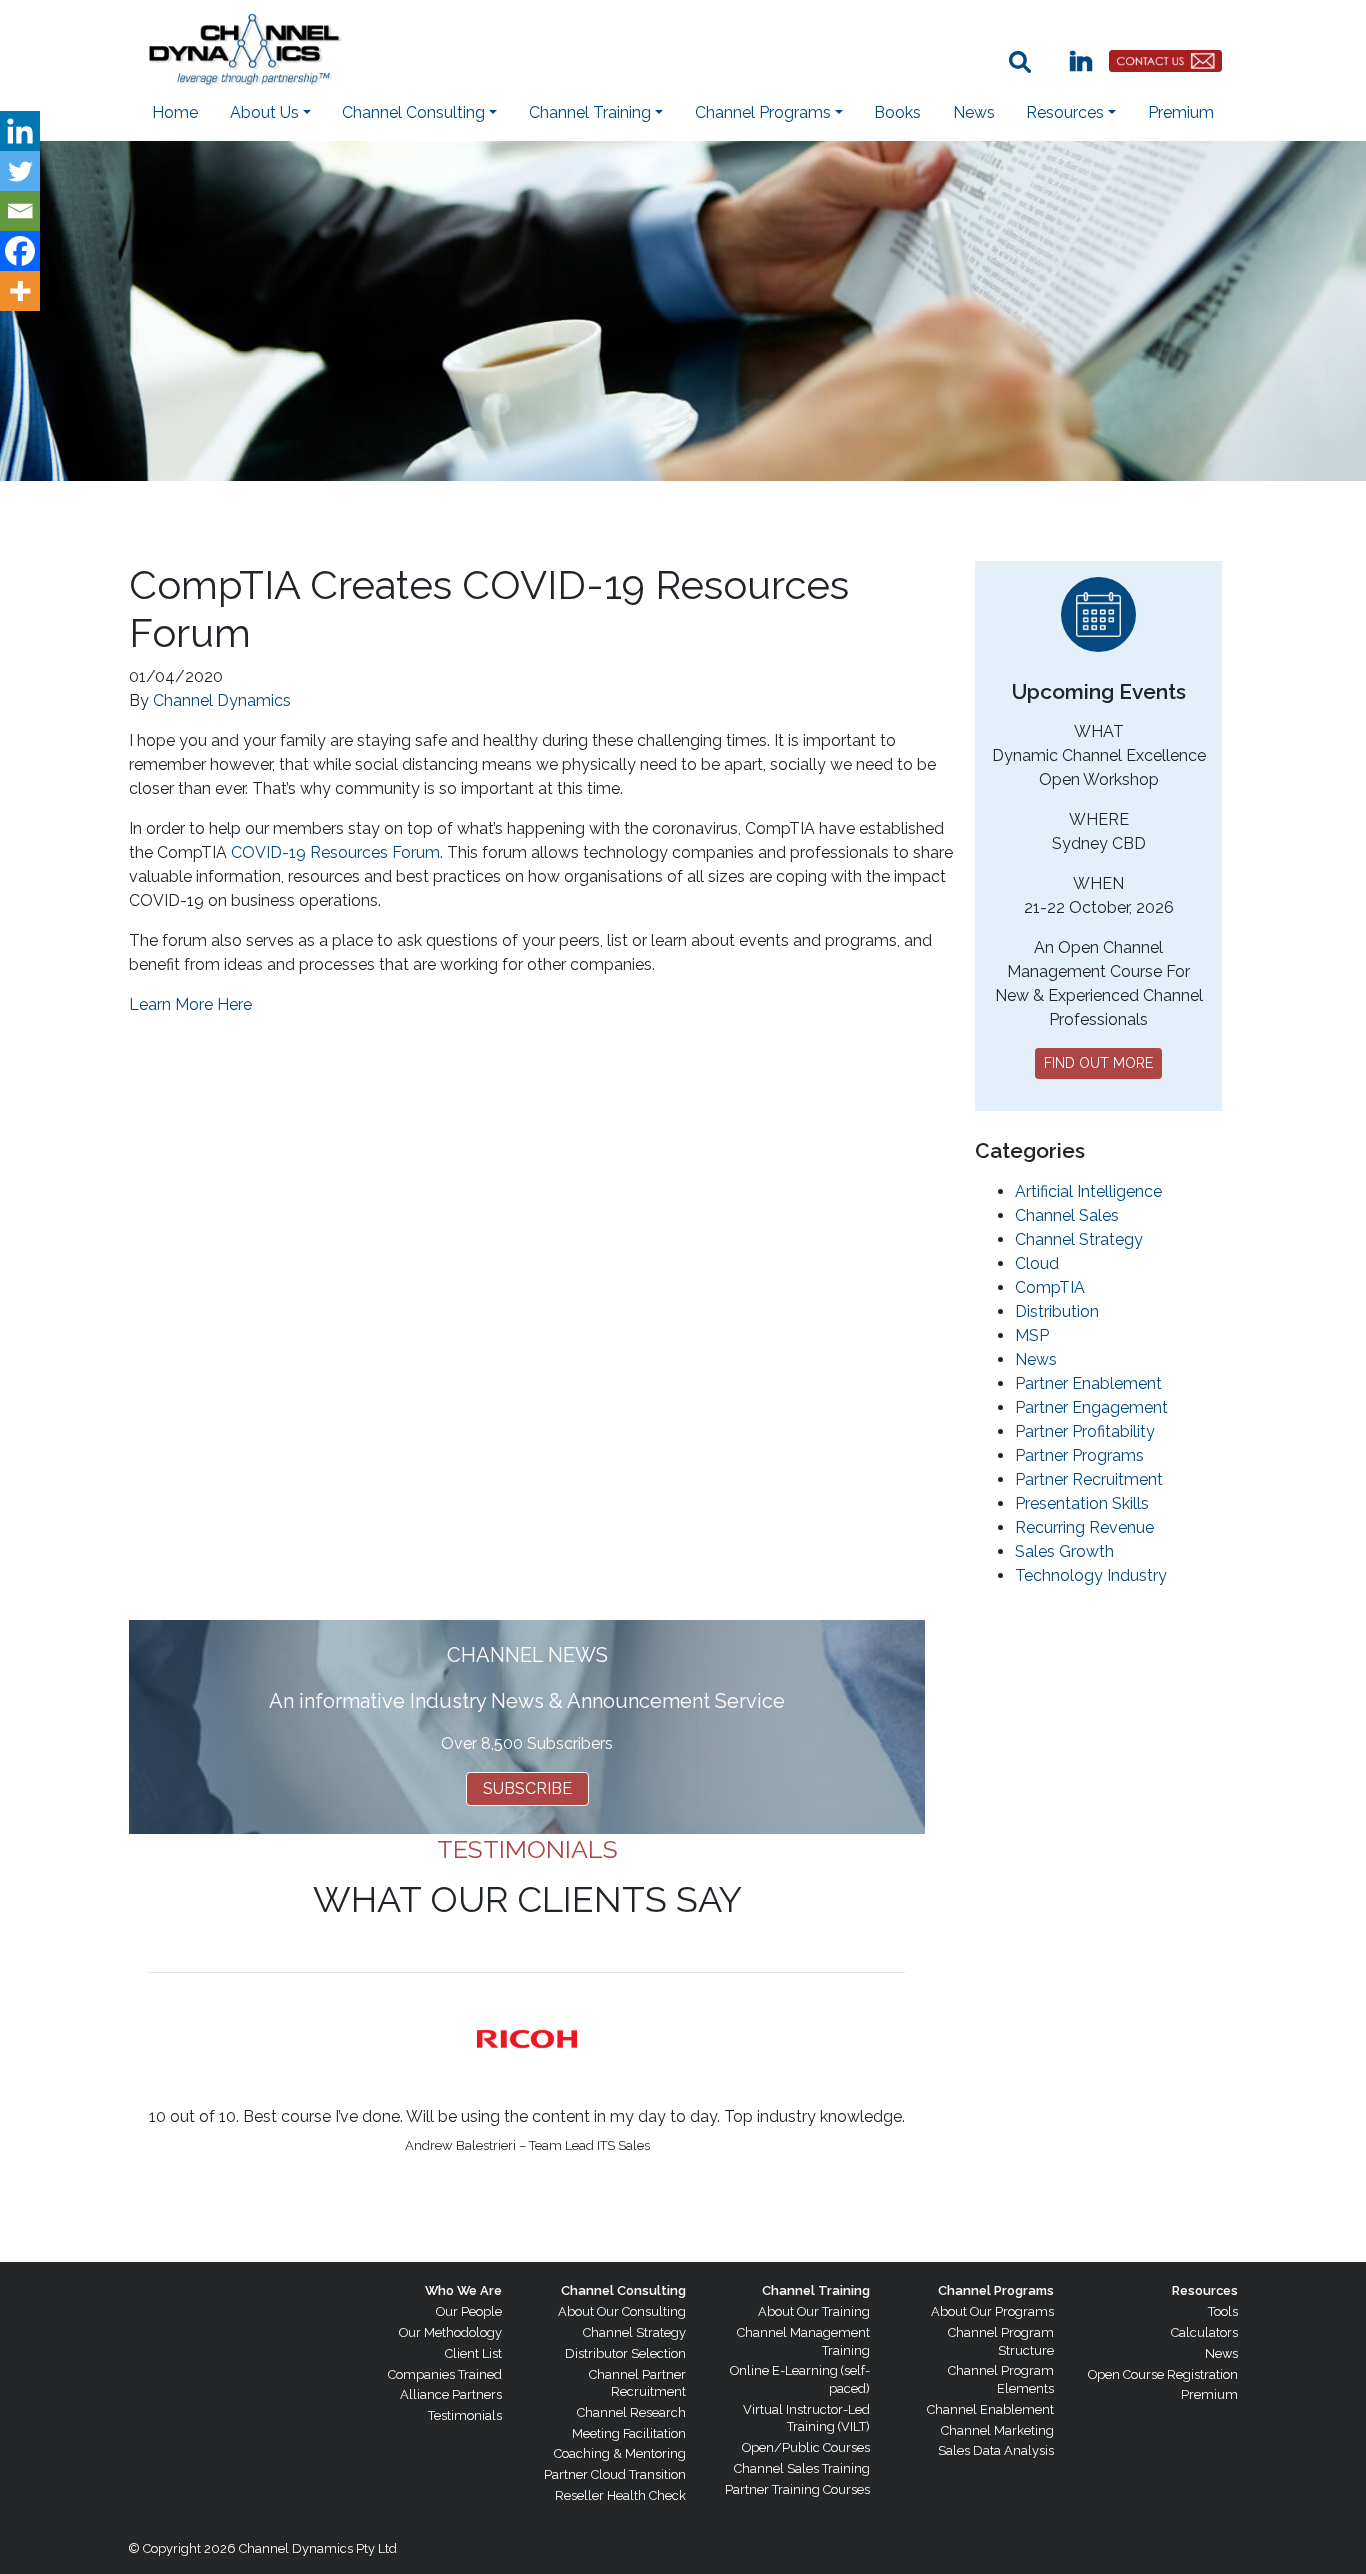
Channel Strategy (1079, 1239)
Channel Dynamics (222, 700)
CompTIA (1050, 1287)
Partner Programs (1079, 1455)
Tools (1223, 2311)
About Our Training (814, 2311)
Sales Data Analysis (996, 2450)
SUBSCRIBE (527, 1788)
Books (897, 112)
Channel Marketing (997, 2430)
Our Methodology (450, 2332)
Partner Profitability (1085, 1431)
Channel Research (631, 2412)
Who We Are (463, 2290)
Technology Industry (1091, 1575)
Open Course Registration (1163, 2374)
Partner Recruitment (1089, 1479)
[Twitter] (20, 171)
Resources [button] (1065, 112)
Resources (1205, 2290)
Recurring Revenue (1084, 1527)
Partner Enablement (1088, 1383)
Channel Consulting (623, 2290)
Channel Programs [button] (763, 112)
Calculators (1204, 2332)
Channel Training (816, 2290)
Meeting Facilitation (629, 2433)
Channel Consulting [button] (413, 112)
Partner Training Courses (797, 2489)
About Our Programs (992, 2311)
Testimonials (465, 2415)
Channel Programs (996, 2290)
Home (175, 112)
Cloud (1037, 1263)
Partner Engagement (1091, 1407)
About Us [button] (264, 112)
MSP (1032, 1335)
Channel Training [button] (590, 112)
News (974, 112)
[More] (20, 291)
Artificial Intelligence (1088, 1191)
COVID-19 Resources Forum (335, 852)
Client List (473, 2353)
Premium (1181, 112)
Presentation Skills (1082, 1503)
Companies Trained (445, 2374)
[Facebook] (20, 251)
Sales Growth (1064, 1551)
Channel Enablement (990, 2409)
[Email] (20, 211)
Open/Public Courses (806, 2447)
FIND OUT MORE (1098, 1063)
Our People (469, 2311)
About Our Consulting (622, 2311)
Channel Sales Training (802, 2468)
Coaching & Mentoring (620, 2453)
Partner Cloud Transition (615, 2474)
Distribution (1057, 1311)
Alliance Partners (451, 2394)
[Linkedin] (20, 131)
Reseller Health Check (620, 2495)
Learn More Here (190, 1004)
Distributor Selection (625, 2353)
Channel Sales (1067, 1215)
